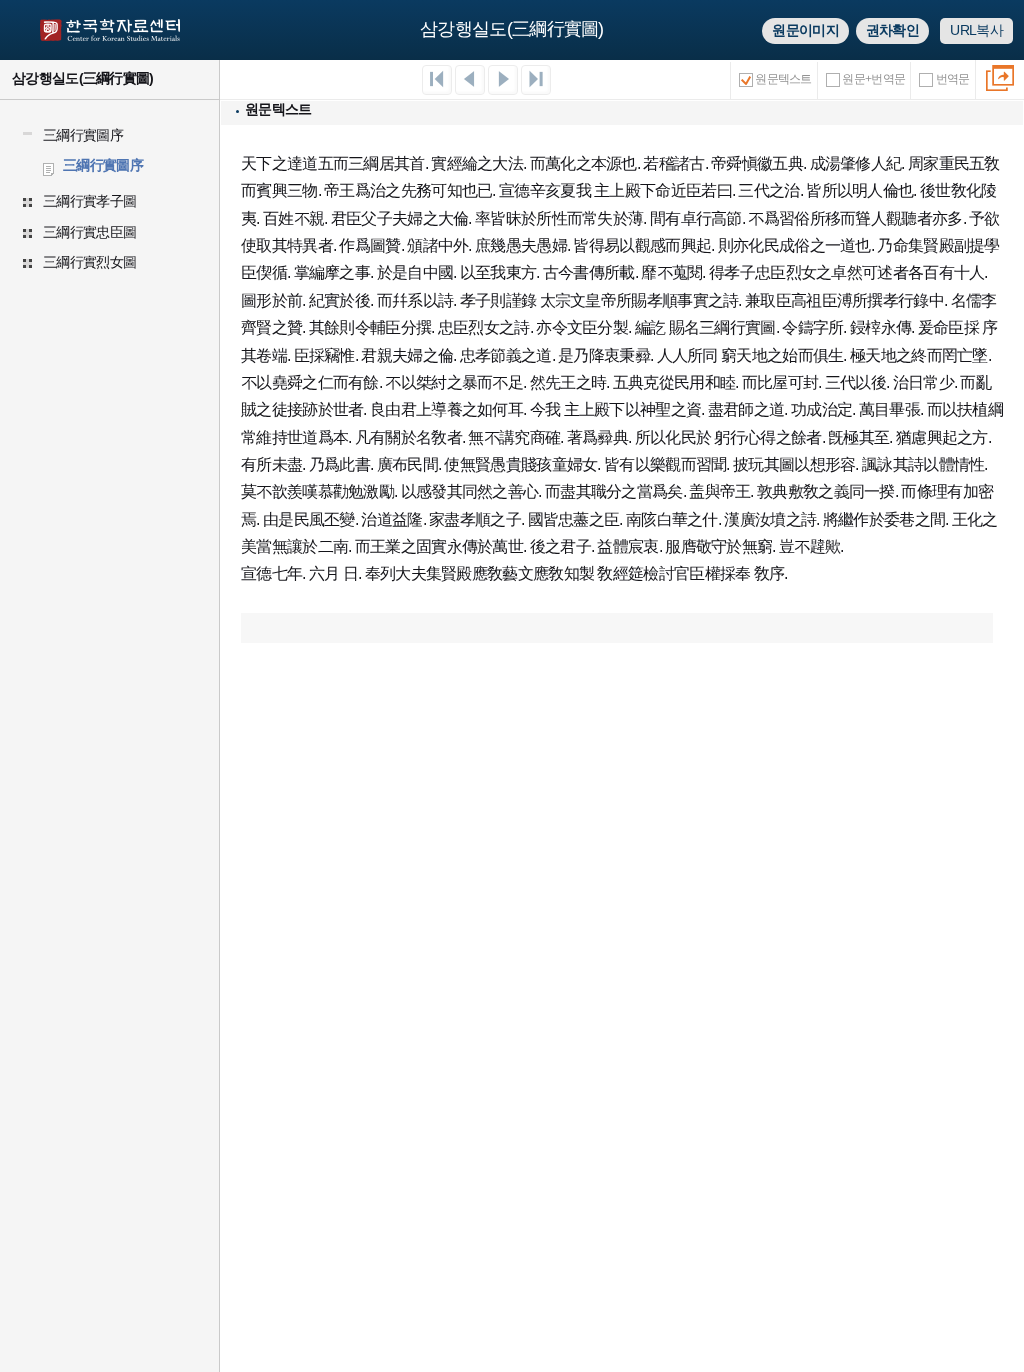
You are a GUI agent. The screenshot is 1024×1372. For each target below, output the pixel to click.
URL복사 (976, 30)
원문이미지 (805, 30)
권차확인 (892, 30)
